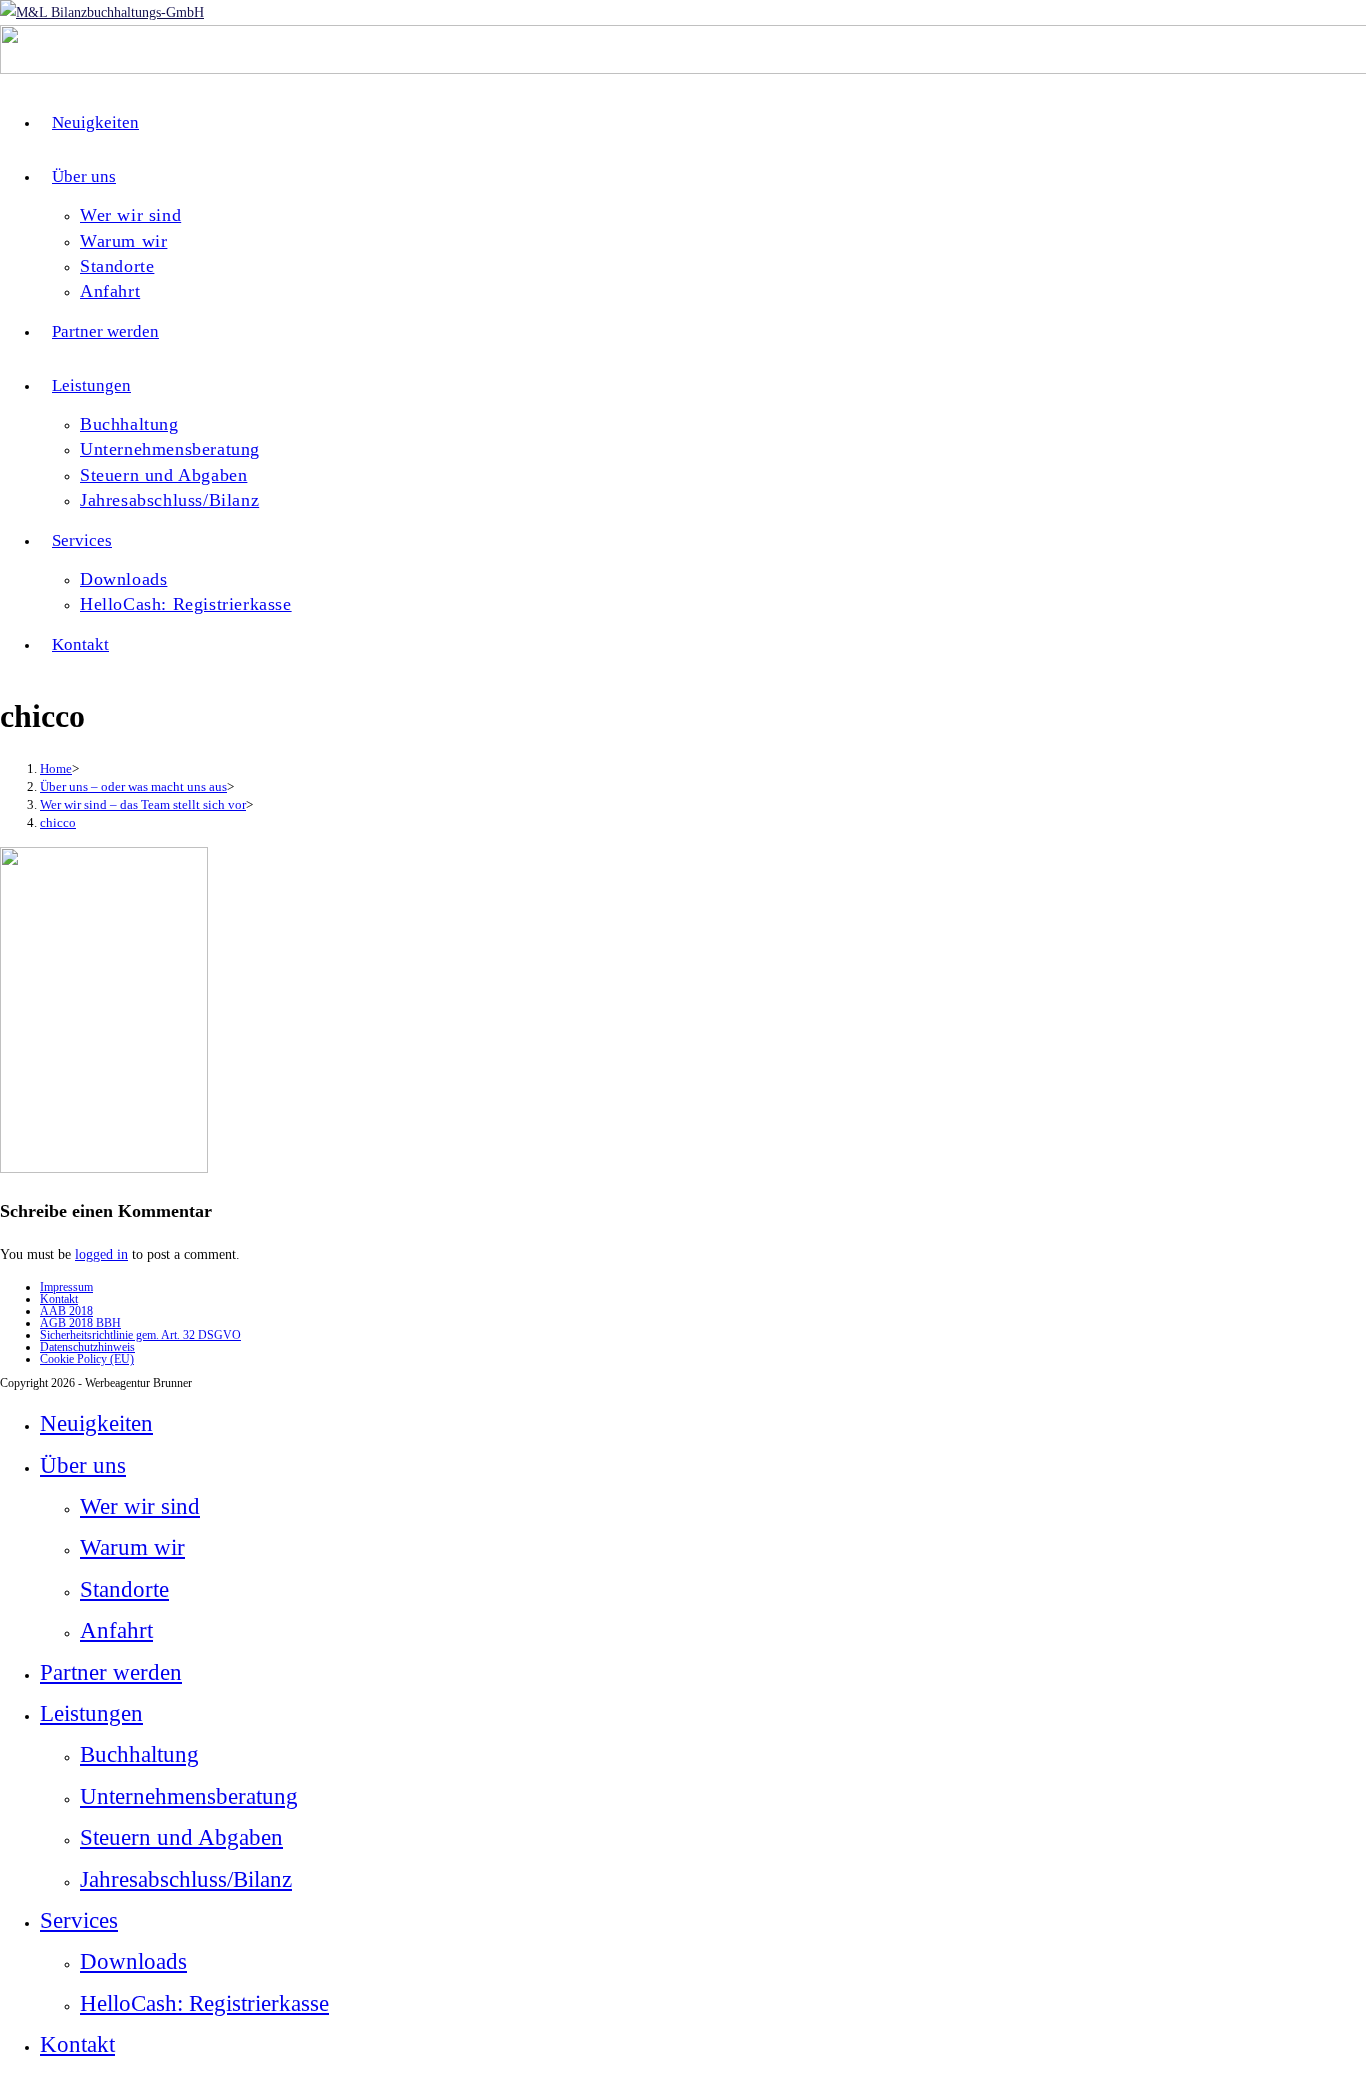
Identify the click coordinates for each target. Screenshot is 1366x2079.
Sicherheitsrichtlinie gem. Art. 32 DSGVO (140, 1335)
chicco (58, 822)
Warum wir (132, 1547)
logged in (101, 1254)
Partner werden (111, 1672)
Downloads (133, 1961)
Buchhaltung (139, 1754)
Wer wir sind (140, 1506)
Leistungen (91, 1713)
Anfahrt (116, 1630)
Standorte (124, 1589)
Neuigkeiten (96, 1423)
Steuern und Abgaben (181, 1837)
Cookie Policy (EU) (87, 1359)
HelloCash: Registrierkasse (204, 2003)
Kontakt (59, 1299)
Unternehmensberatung (189, 1796)
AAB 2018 (66, 1311)
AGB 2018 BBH (80, 1323)
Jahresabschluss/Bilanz (186, 1879)
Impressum (66, 1287)
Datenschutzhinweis (87, 1347)
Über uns (83, 1465)
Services (79, 1920)
